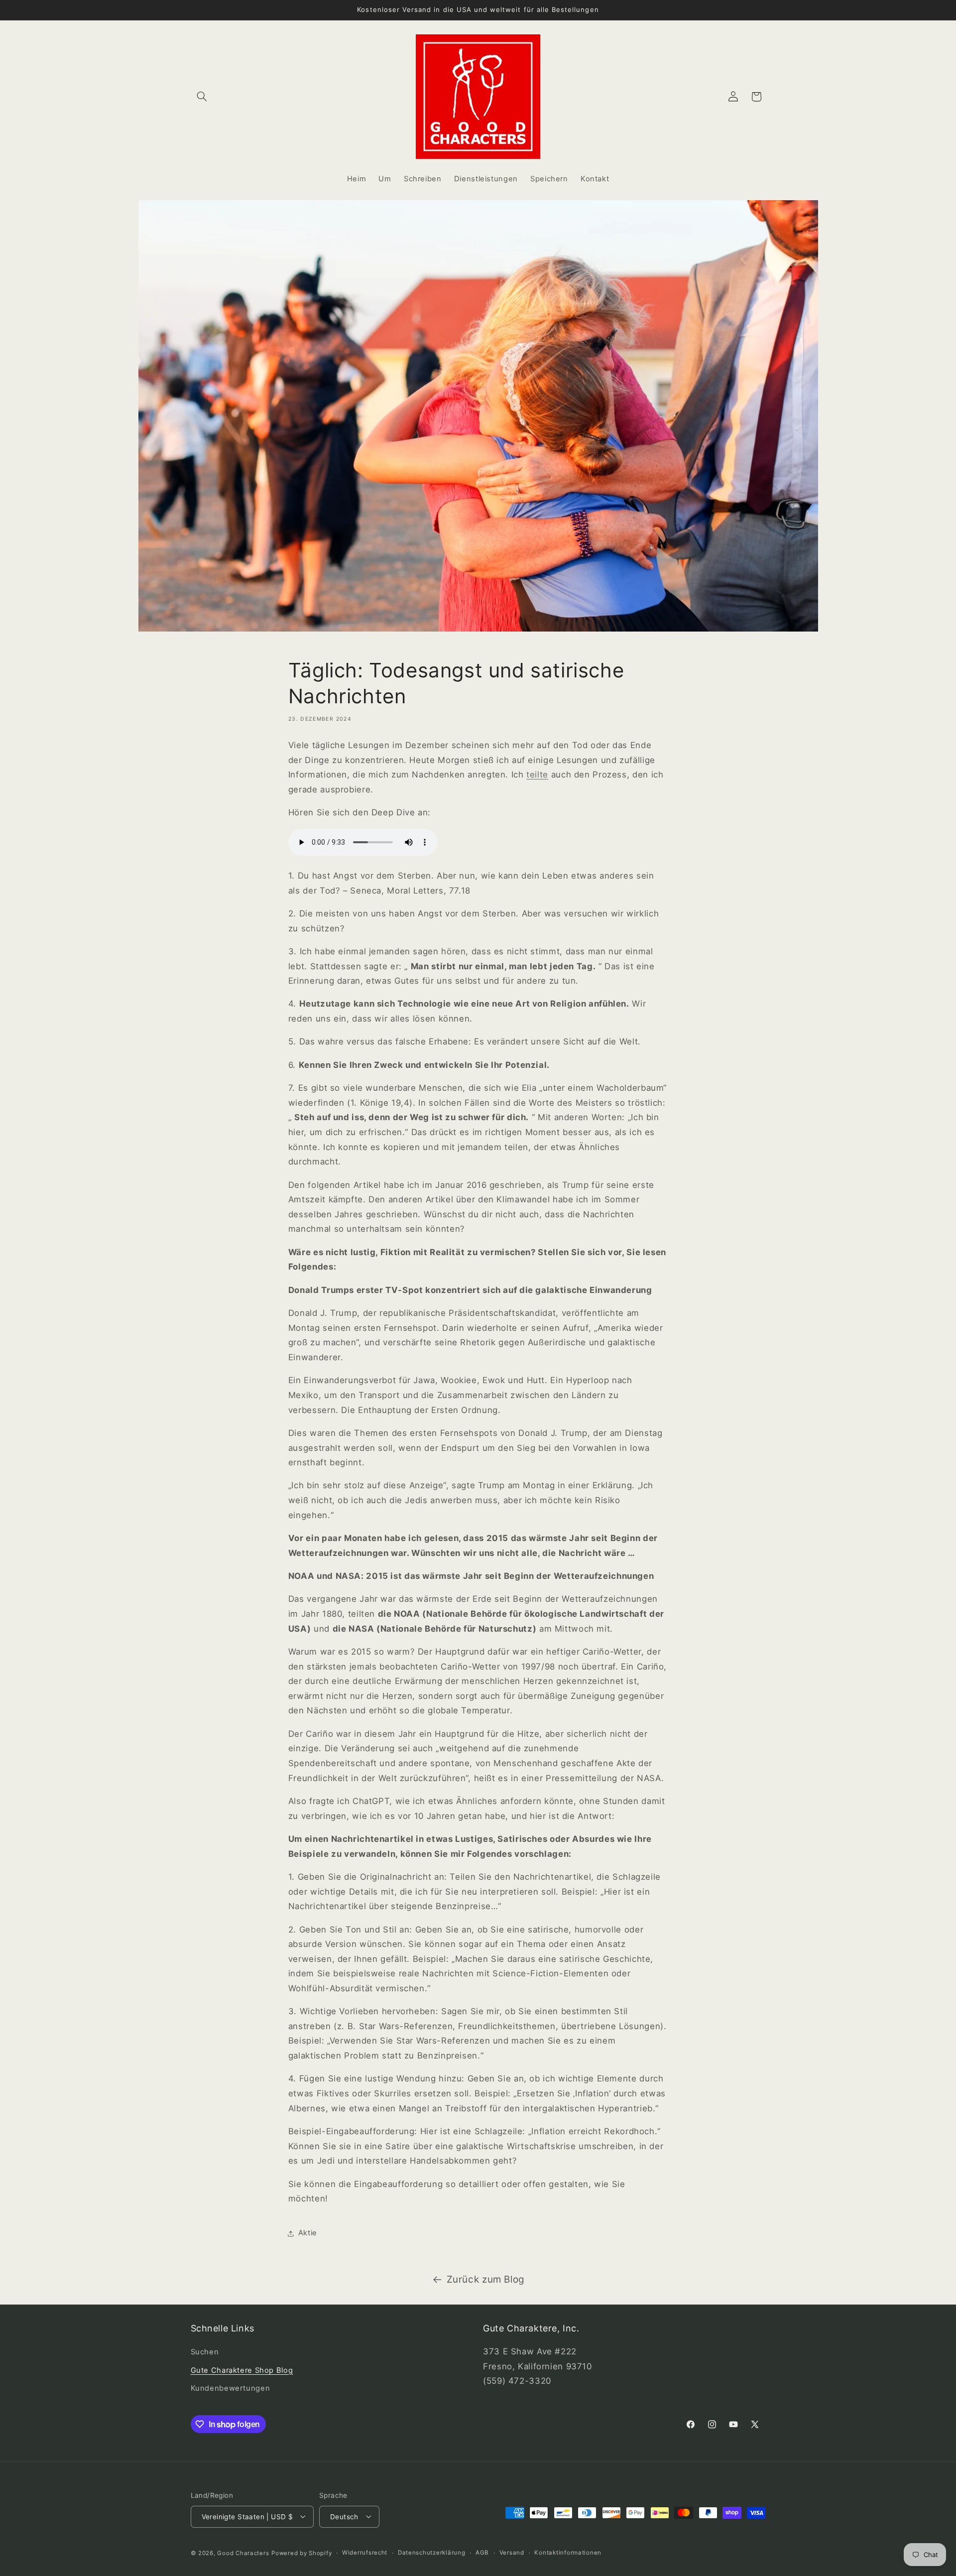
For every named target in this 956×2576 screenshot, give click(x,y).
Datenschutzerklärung (432, 2553)
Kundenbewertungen (231, 2389)
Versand (512, 2553)
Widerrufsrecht (365, 2553)
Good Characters (243, 2553)
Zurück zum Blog (486, 2279)
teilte (537, 774)
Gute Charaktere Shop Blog (242, 2370)
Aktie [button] (308, 2233)
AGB (482, 2553)
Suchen (205, 2352)
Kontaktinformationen (568, 2553)
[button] (202, 97)
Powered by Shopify (301, 2553)
